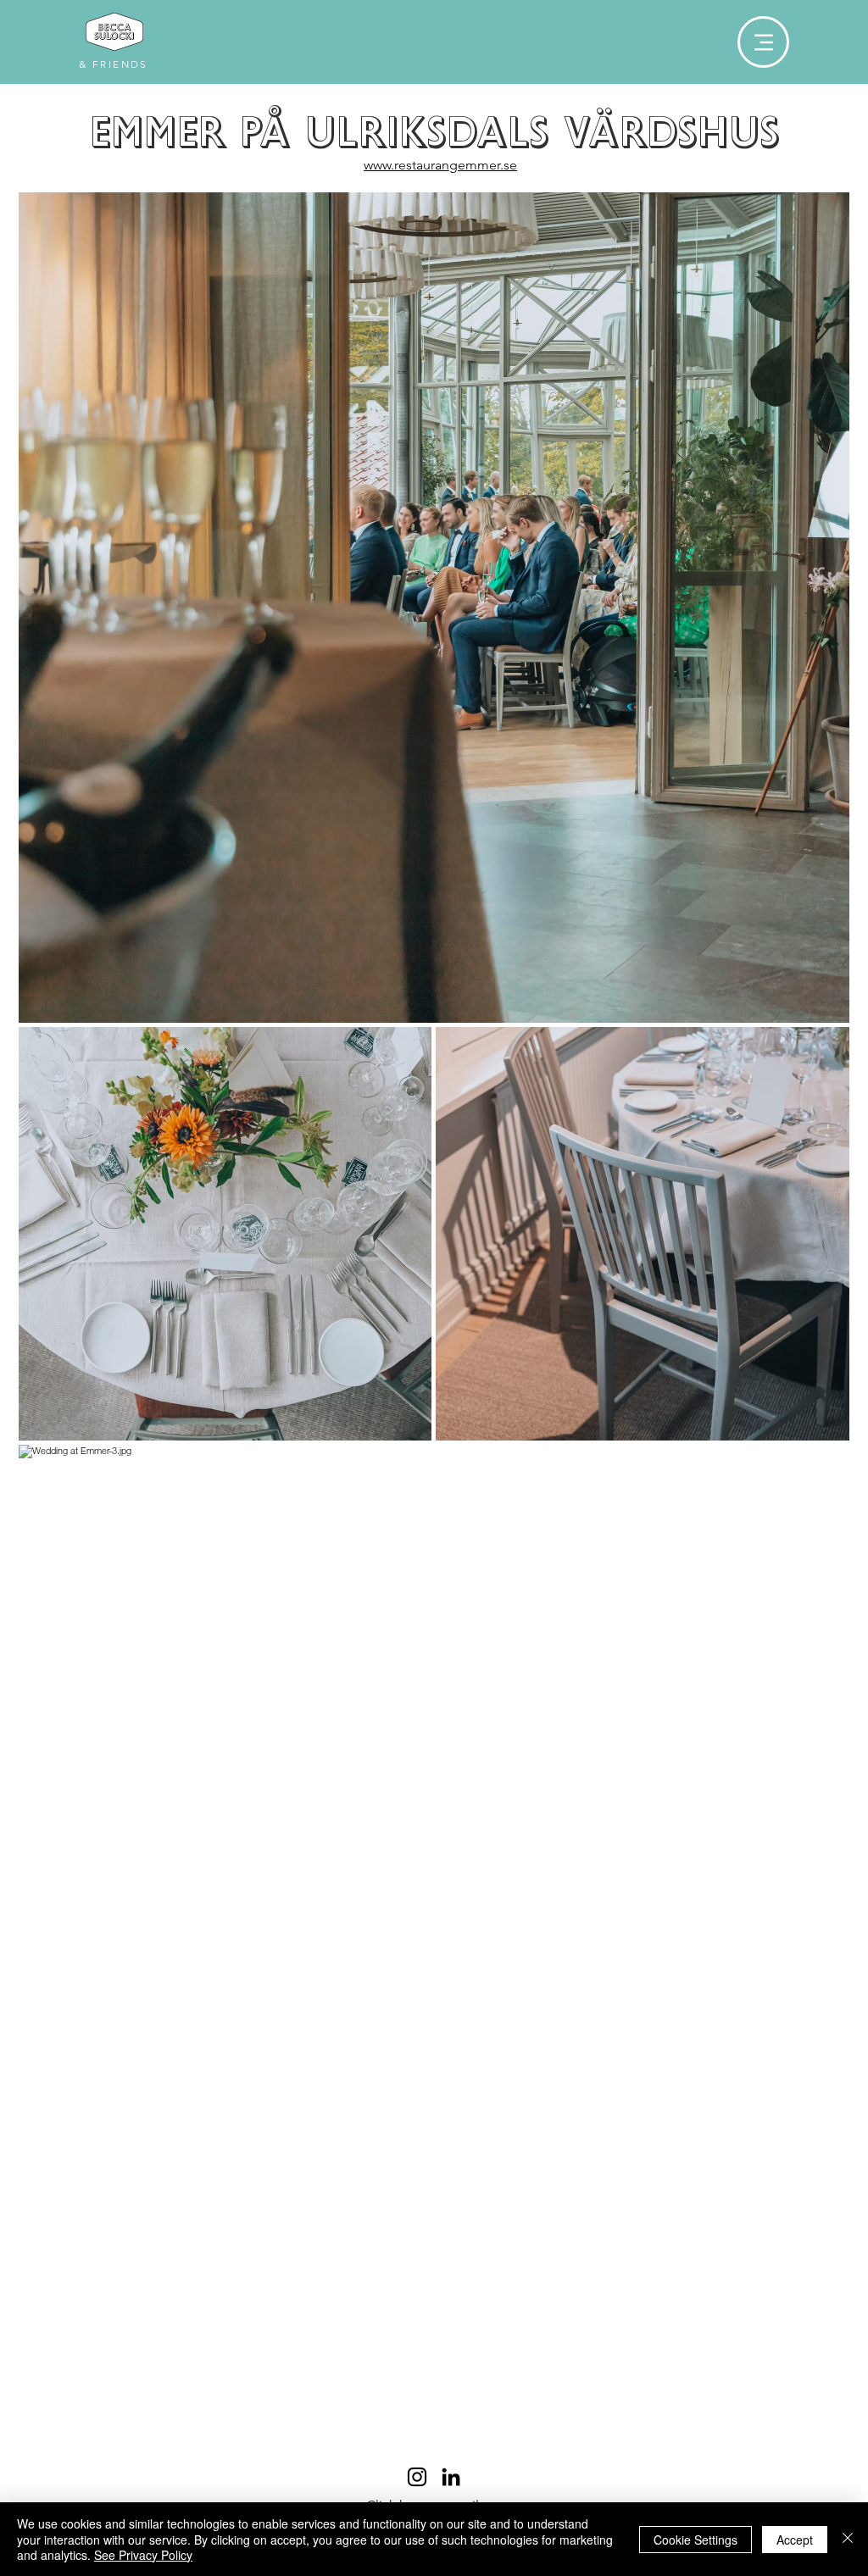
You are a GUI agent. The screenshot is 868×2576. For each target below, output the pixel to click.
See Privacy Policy (143, 2555)
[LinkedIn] (451, 2477)
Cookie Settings (696, 2540)
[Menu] (763, 42)
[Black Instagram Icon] (417, 2477)
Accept (795, 2540)
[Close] (848, 2539)
